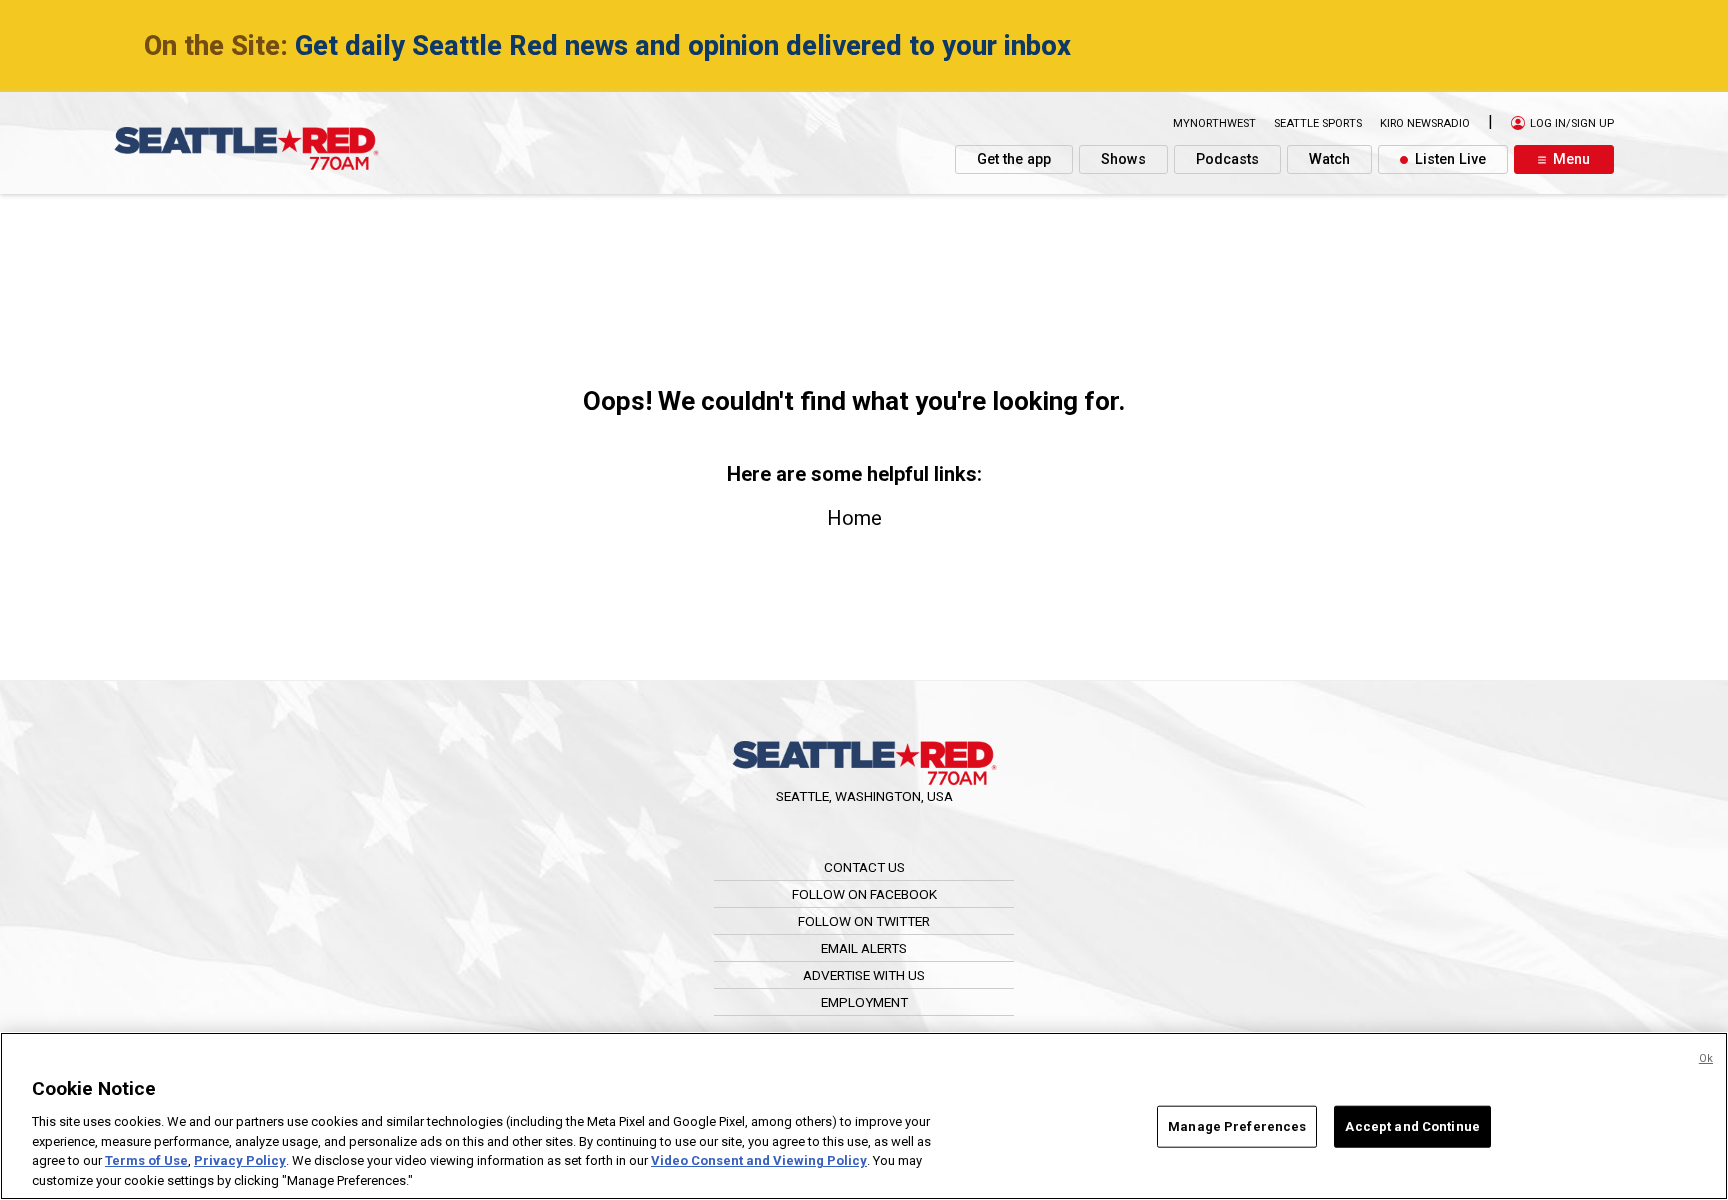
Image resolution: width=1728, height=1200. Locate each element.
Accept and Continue (1412, 1126)
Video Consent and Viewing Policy (759, 1160)
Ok (1706, 1058)
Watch (1329, 159)
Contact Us (864, 867)
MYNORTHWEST (1214, 123)
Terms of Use (146, 1160)
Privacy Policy (240, 1160)
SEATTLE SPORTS (1318, 123)
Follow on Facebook (864, 894)
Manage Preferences (1237, 1126)
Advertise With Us (864, 975)
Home (854, 518)
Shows (1123, 159)
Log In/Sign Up (1570, 123)
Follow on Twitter (864, 921)
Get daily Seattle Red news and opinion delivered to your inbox (683, 46)
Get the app (1014, 159)
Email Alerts (864, 948)
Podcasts (1227, 159)
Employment (864, 1002)
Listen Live (1448, 159)
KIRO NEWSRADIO (1425, 123)
